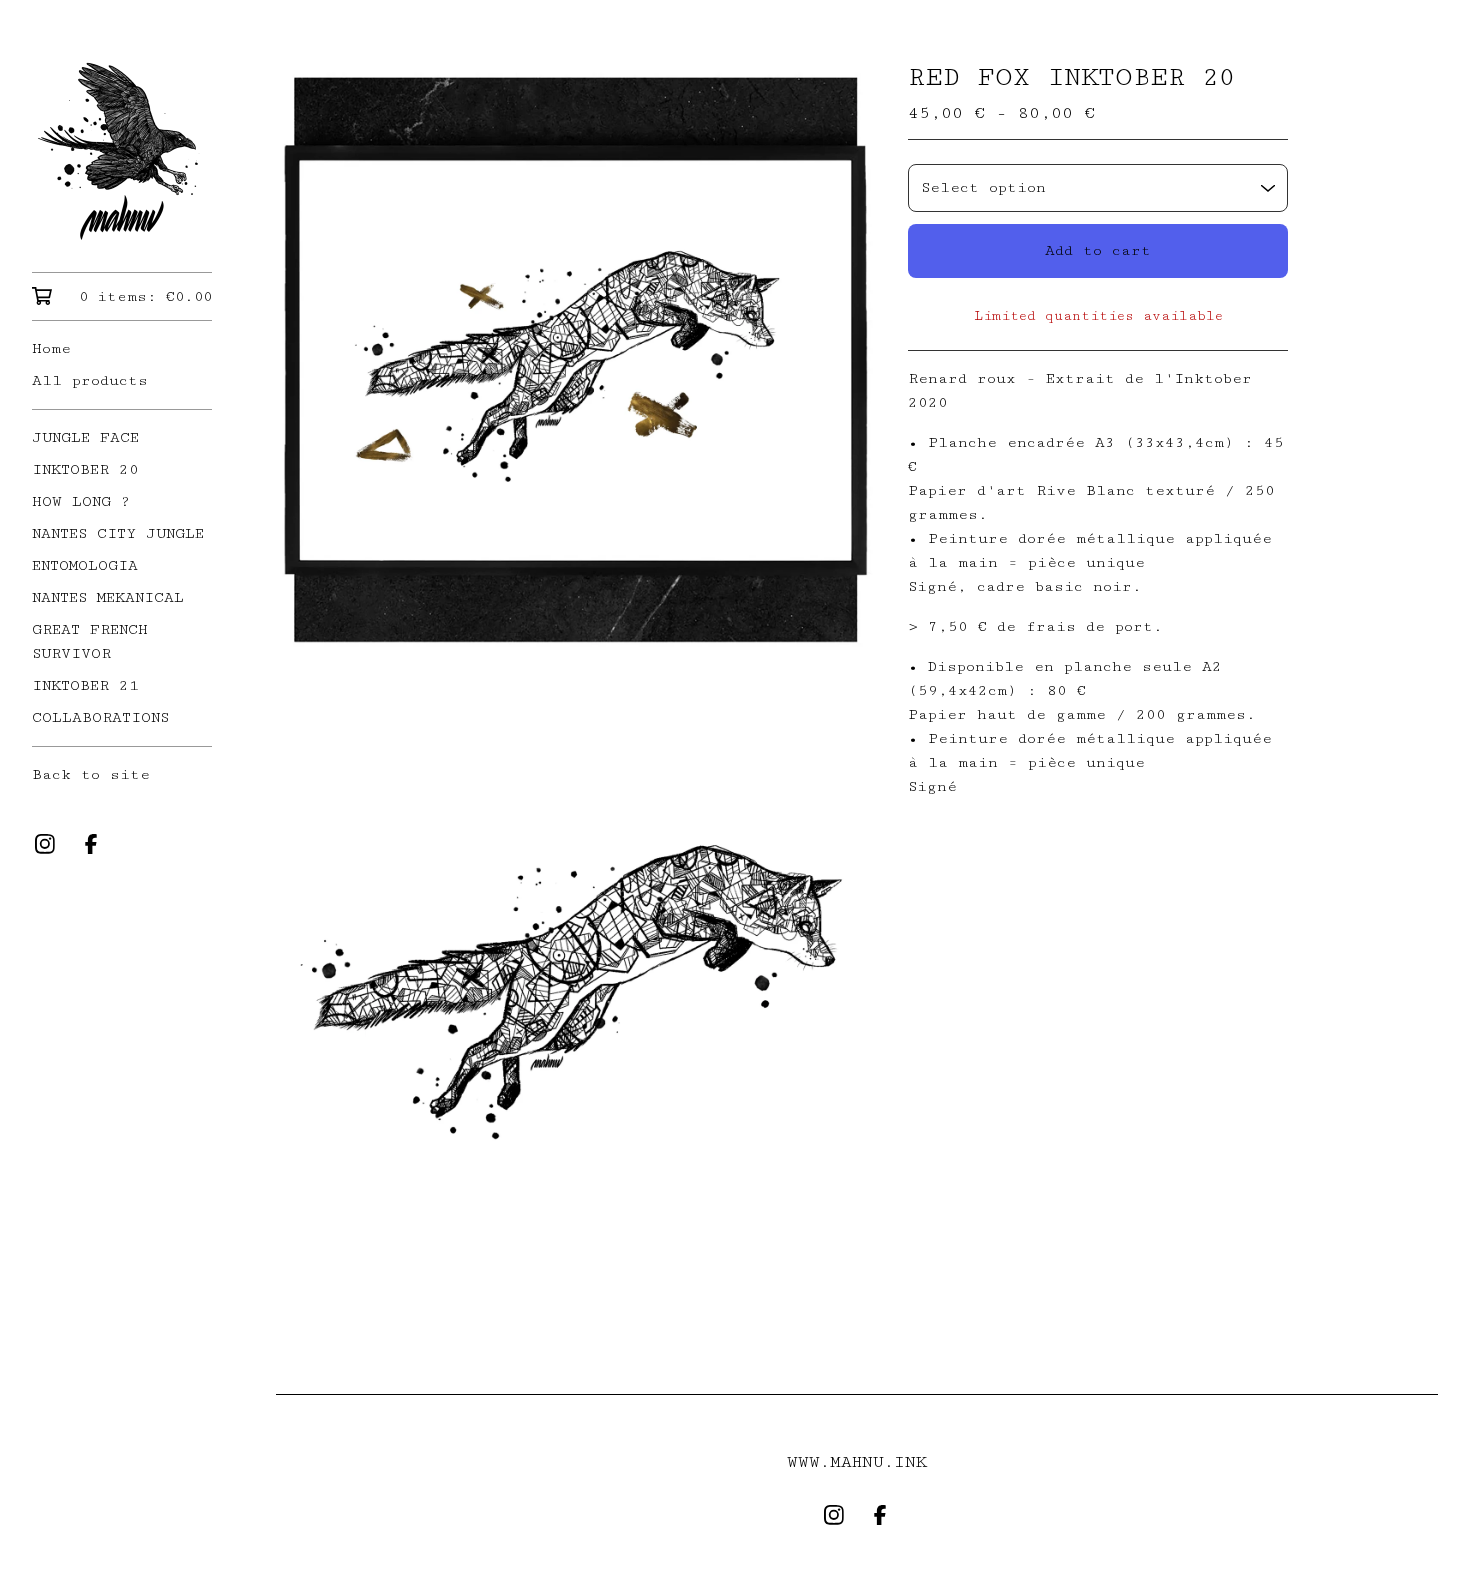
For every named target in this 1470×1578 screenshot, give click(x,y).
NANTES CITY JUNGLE (118, 533)
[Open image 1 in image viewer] (576, 358)
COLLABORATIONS (100, 717)
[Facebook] (91, 844)
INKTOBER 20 (85, 469)
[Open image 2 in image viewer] (576, 971)
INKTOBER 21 (85, 685)
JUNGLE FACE (85, 437)
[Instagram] (45, 844)
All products (90, 380)
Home (51, 348)
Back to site (91, 774)
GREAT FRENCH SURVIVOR (90, 641)
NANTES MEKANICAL (108, 597)
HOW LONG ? (81, 501)
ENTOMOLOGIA (85, 565)
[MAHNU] (122, 150)
